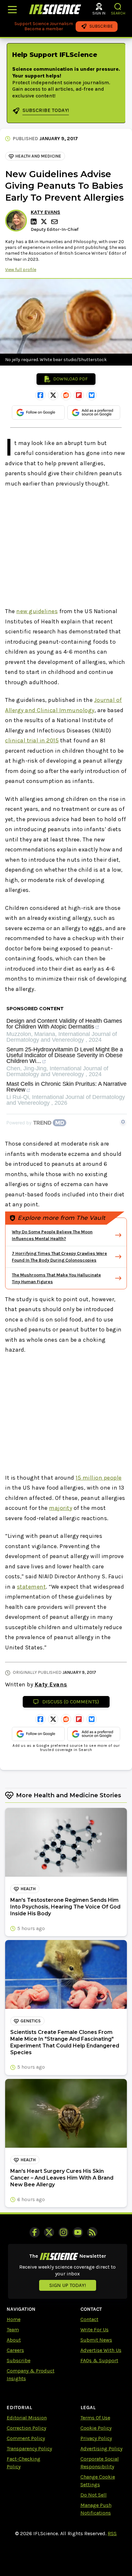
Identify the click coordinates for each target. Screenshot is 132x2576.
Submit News (96, 2340)
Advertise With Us (101, 2350)
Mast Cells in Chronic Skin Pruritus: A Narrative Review (66, 1087)
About (14, 2340)
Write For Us (95, 2330)
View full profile (21, 270)
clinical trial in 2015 (32, 740)
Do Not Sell (94, 2495)
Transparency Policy (29, 2449)
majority (61, 1508)
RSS (112, 2533)
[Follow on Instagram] (63, 2232)
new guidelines (37, 611)
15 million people (99, 1478)
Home (14, 2319)
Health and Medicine (38, 156)
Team (13, 2330)
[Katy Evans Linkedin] (35, 222)
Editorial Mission (27, 2418)
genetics (31, 2021)
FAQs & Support (99, 2360)
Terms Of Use (95, 2418)
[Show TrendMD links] (123, 1122)
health (28, 1889)
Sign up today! (68, 2285)
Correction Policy (26, 2428)
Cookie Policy (96, 2428)
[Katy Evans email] (55, 222)
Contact (89, 2319)
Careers (15, 2350)
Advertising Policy (101, 2449)
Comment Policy (26, 2438)
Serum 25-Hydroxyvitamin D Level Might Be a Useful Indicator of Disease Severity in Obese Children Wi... (65, 1055)
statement (32, 1587)
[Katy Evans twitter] (45, 222)
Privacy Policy (96, 2438)
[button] (118, 7)
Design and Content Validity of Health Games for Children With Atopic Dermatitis (64, 1024)
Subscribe (19, 2360)
